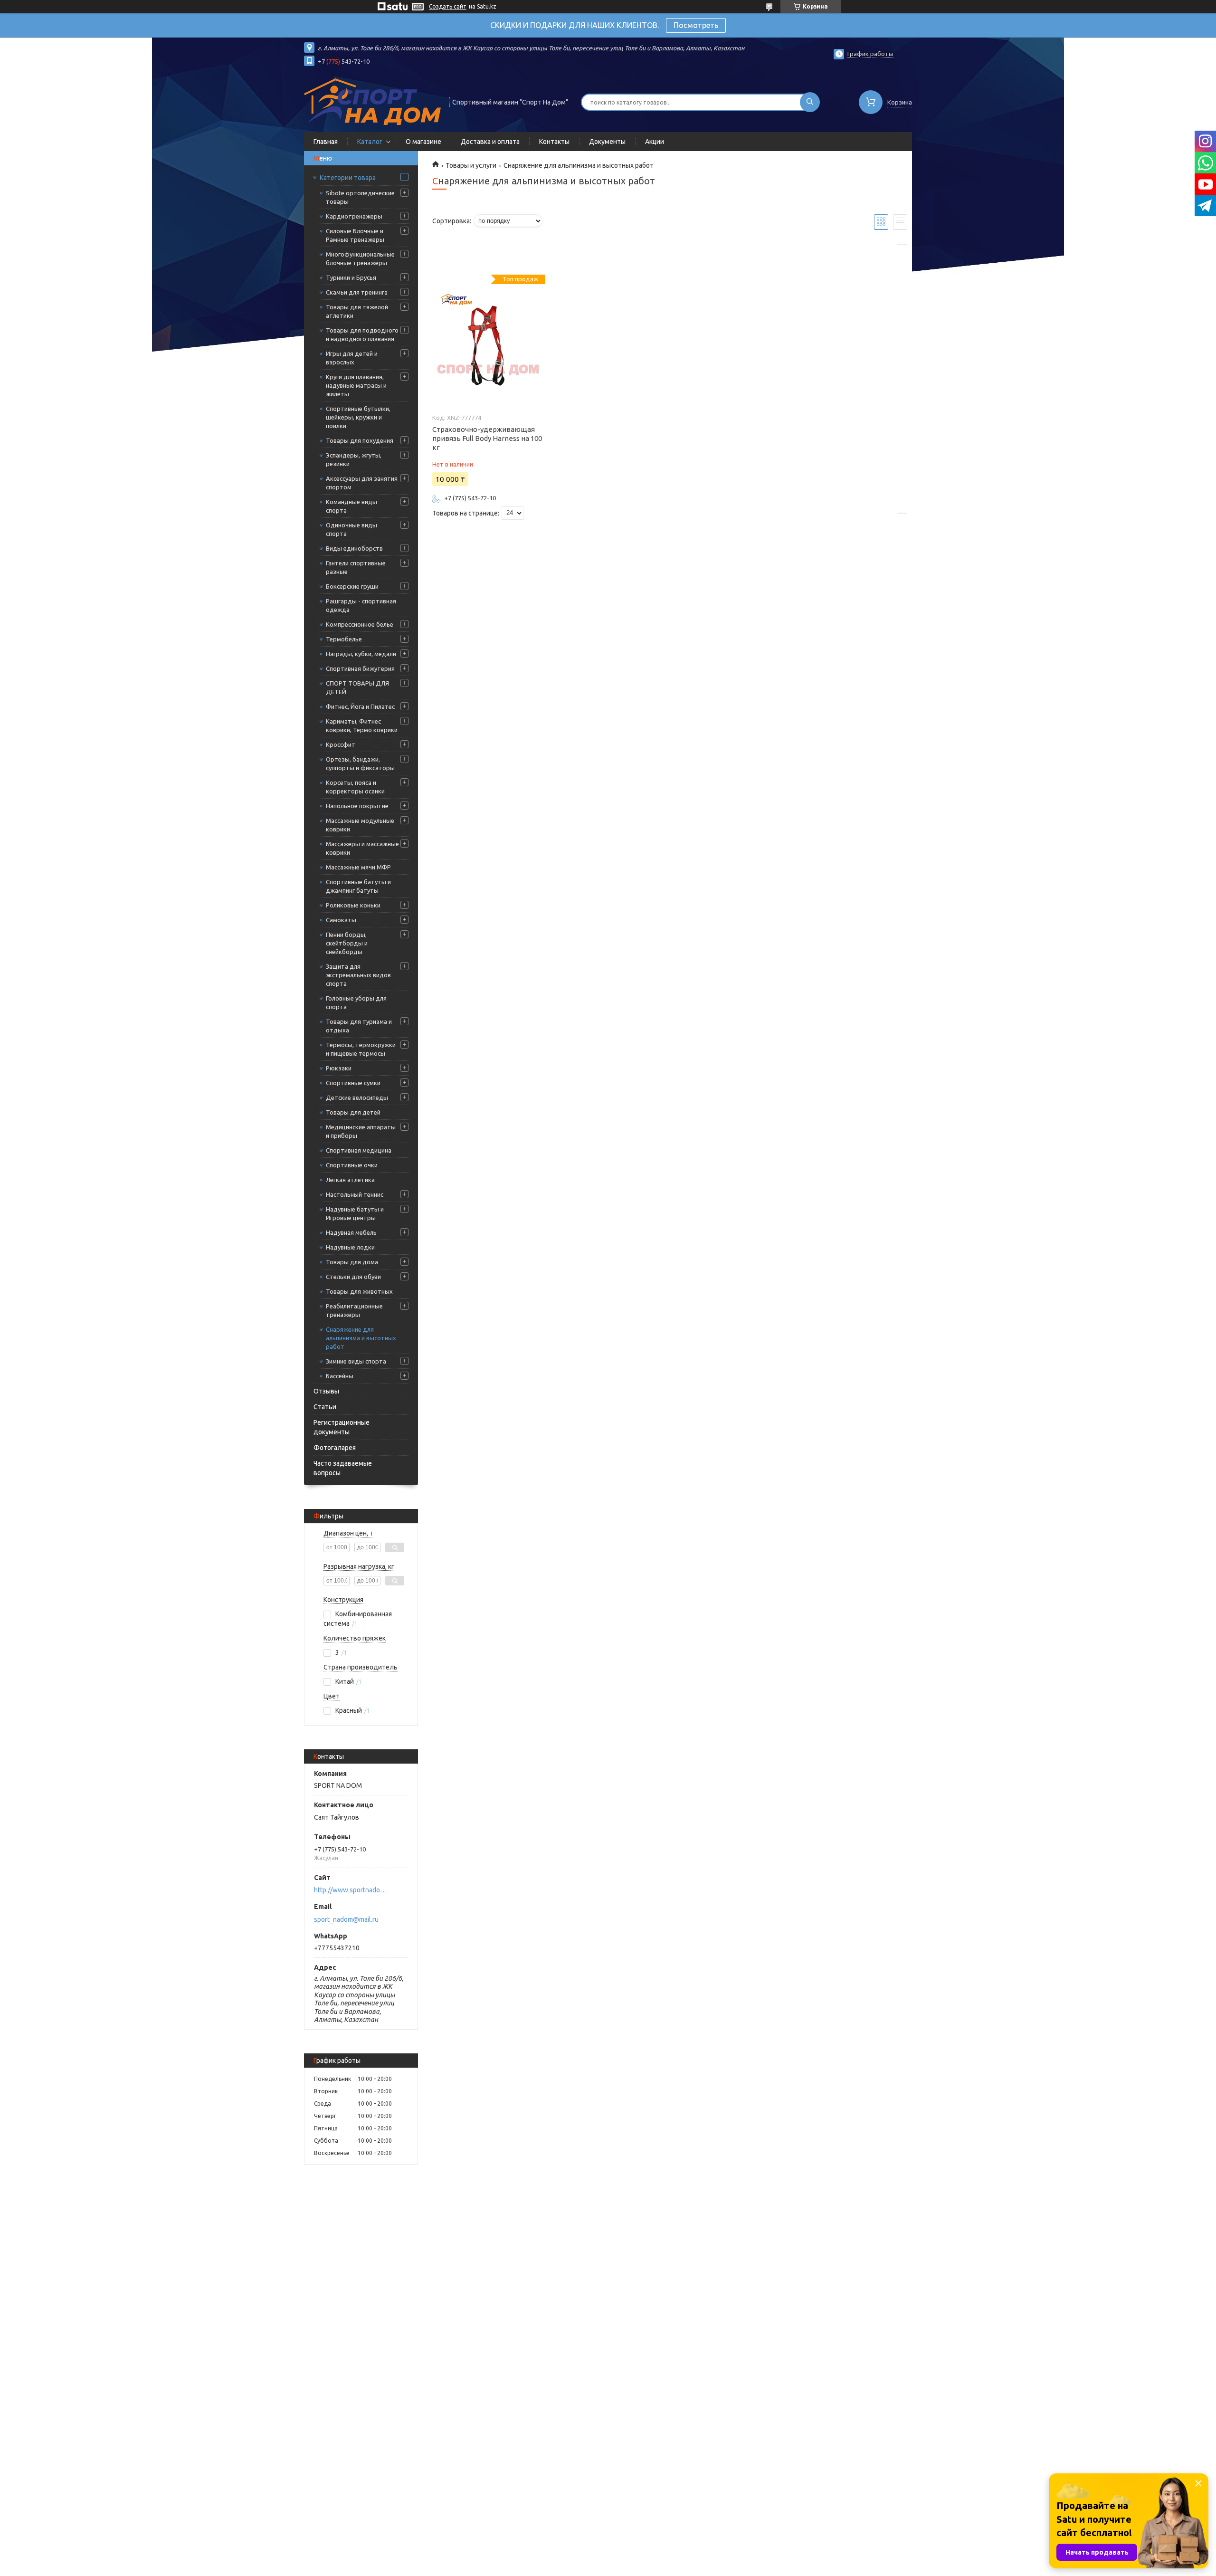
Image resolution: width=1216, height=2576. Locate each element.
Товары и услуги (471, 165)
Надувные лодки (350, 1247)
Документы (607, 142)
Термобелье (344, 639)
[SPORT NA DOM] (372, 101)
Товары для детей (353, 1112)
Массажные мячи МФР (358, 867)
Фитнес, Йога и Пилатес (360, 706)
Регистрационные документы (342, 1427)
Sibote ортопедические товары (360, 197)
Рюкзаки (339, 1068)
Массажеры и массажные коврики (362, 848)
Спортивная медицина (359, 1150)
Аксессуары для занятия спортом (362, 483)
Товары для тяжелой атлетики (357, 311)
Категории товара (348, 178)
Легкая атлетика (350, 1180)
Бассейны (340, 1376)
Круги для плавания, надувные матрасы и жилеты (356, 385)
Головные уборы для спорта (356, 1002)
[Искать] (810, 102)
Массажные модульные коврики (360, 825)
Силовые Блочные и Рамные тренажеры (355, 235)
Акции (655, 142)
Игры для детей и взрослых (352, 358)
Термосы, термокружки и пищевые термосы (361, 1049)
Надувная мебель (351, 1232)
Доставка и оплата (490, 142)
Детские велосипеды (357, 1097)
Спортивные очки (352, 1165)
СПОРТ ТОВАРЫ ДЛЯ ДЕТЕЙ (357, 687)
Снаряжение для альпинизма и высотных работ (361, 1338)
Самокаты (341, 920)
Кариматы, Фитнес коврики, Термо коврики (362, 725)
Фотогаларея (335, 1448)
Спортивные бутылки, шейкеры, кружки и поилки (358, 417)
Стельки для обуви (353, 1277)
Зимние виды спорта (356, 1361)
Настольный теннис (355, 1194)
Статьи (325, 1407)
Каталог (370, 142)
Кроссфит (341, 744)
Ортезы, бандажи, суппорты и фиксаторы (360, 763)
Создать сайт (448, 6)
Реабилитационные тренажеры (354, 1310)
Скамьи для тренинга (357, 292)
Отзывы (326, 1391)
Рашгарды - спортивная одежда (361, 605)
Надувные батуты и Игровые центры (355, 1213)
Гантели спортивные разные (356, 567)
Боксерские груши (352, 586)
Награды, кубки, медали (361, 654)
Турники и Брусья (351, 277)
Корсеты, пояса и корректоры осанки (355, 787)
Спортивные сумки (353, 1083)
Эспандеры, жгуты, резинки (354, 459)
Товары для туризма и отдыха (359, 1026)
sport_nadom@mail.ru (346, 1919)
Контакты (554, 142)
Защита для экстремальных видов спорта (358, 975)
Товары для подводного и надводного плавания (362, 334)
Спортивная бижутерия (360, 668)
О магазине (423, 142)
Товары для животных (359, 1291)
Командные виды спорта (351, 506)
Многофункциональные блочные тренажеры (360, 258)
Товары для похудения (360, 440)
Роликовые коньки (353, 905)
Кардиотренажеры (354, 216)
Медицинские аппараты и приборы (361, 1131)
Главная (326, 142)
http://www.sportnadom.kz (352, 1890)
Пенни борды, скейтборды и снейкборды (347, 943)
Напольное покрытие (357, 806)
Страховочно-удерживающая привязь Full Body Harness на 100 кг (487, 438)
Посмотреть (696, 25)
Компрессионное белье (360, 624)
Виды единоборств (354, 548)
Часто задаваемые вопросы (343, 1468)
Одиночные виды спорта (351, 529)
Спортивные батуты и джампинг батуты (358, 886)
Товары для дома (352, 1262)
